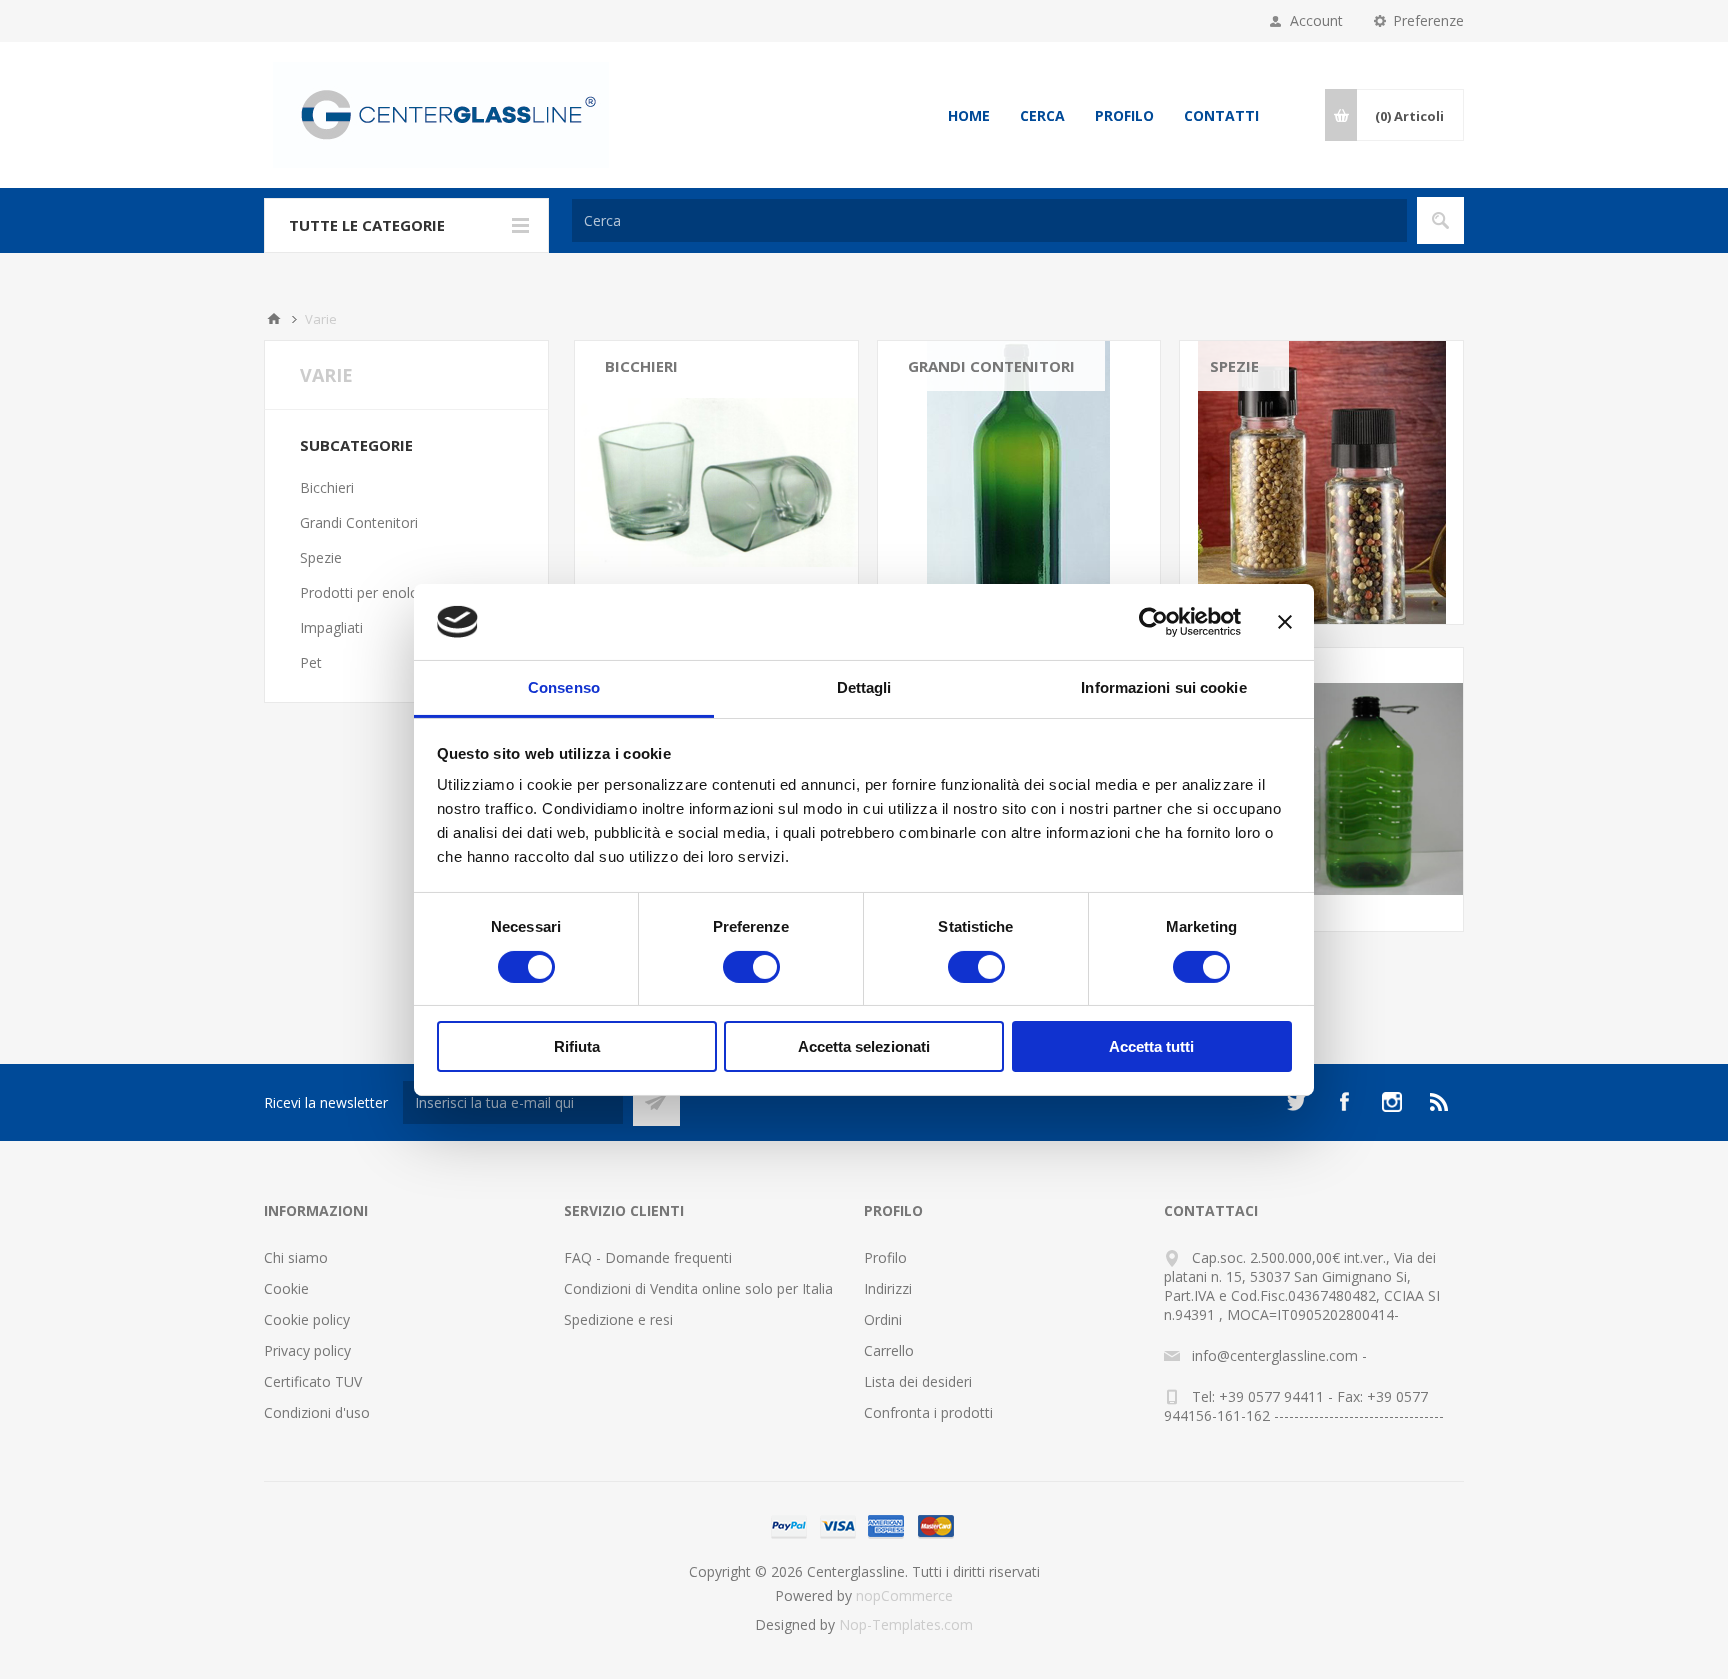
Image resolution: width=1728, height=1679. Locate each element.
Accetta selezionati (864, 1046)
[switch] (751, 967)
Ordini (883, 1319)
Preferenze (1428, 20)
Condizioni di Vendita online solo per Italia (698, 1288)
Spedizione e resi (618, 1319)
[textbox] (989, 220)
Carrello (889, 1350)
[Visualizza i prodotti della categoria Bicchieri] (716, 482)
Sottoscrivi (656, 1102)
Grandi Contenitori (991, 366)
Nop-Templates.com (906, 1624)
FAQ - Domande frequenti (648, 1257)
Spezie (1234, 366)
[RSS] (1440, 1102)
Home (969, 115)
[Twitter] (1296, 1102)
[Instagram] (1392, 1102)
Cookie (286, 1288)
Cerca (1042, 115)
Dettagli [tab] (864, 687)
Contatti (1221, 115)
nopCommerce (904, 1595)
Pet (311, 662)
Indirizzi (888, 1288)
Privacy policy (307, 1350)
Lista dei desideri (918, 1381)
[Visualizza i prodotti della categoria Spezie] (1321, 482)
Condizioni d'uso (317, 1412)
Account (1316, 20)
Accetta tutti (1151, 1046)
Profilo (1124, 115)
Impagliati (331, 627)
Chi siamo (296, 1257)
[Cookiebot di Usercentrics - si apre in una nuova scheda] (1153, 622)
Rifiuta (577, 1046)
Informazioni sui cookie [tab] (1163, 687)
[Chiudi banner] (1285, 622)
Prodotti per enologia (369, 592)
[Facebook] (1344, 1102)
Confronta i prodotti (928, 1412)
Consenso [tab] (564, 687)
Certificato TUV (313, 1381)
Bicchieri (641, 366)
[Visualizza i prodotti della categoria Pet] (1321, 789)
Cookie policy (307, 1319)
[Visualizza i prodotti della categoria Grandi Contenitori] (1019, 482)
